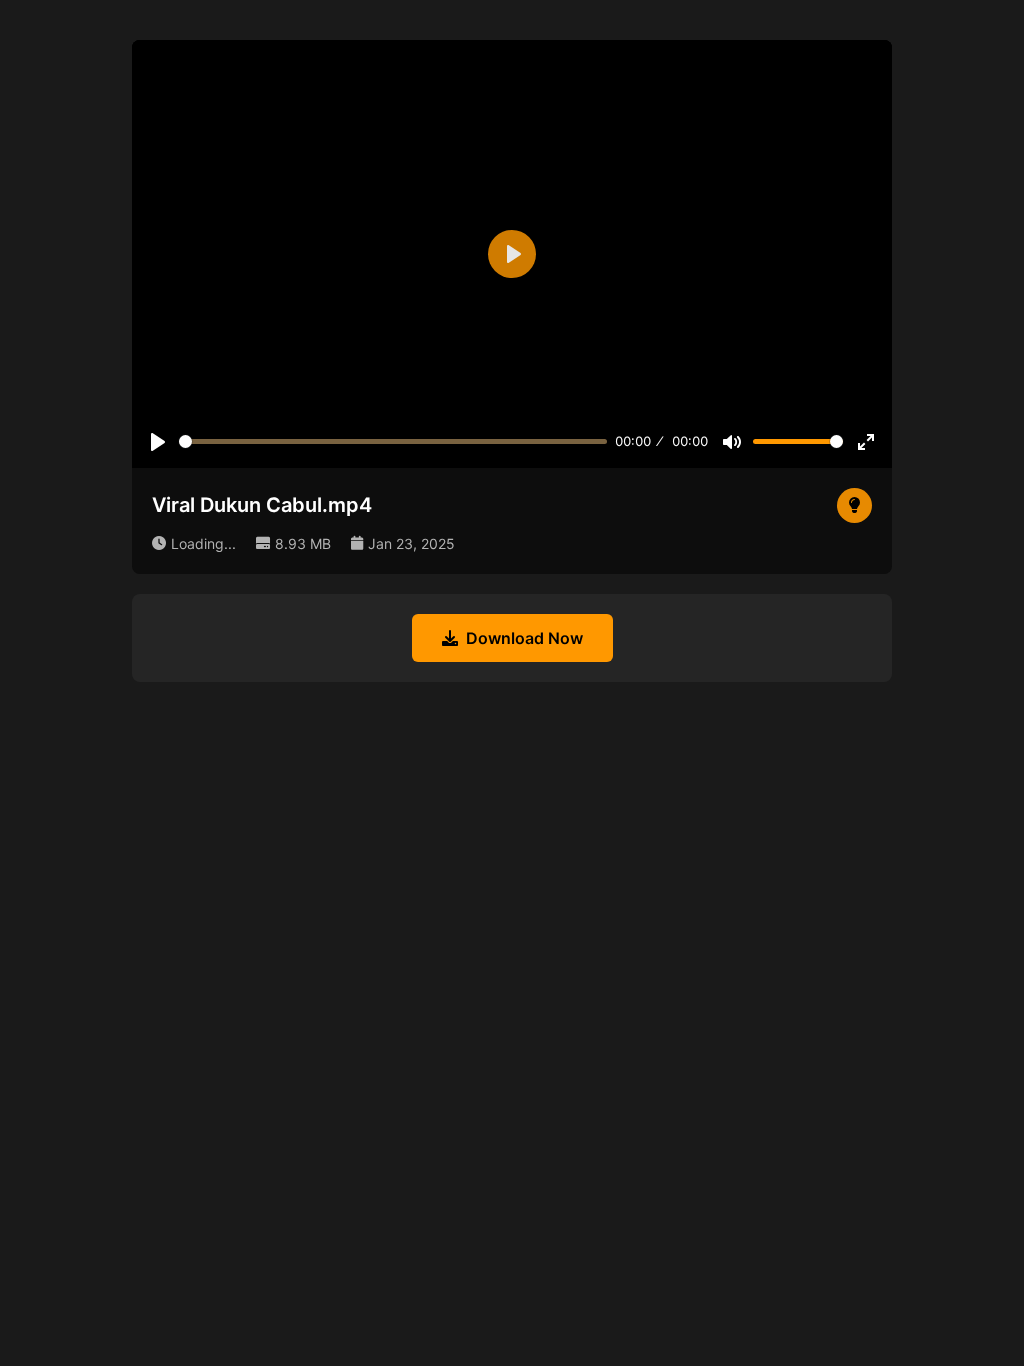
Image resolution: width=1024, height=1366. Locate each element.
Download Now (524, 638)
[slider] (393, 441)
